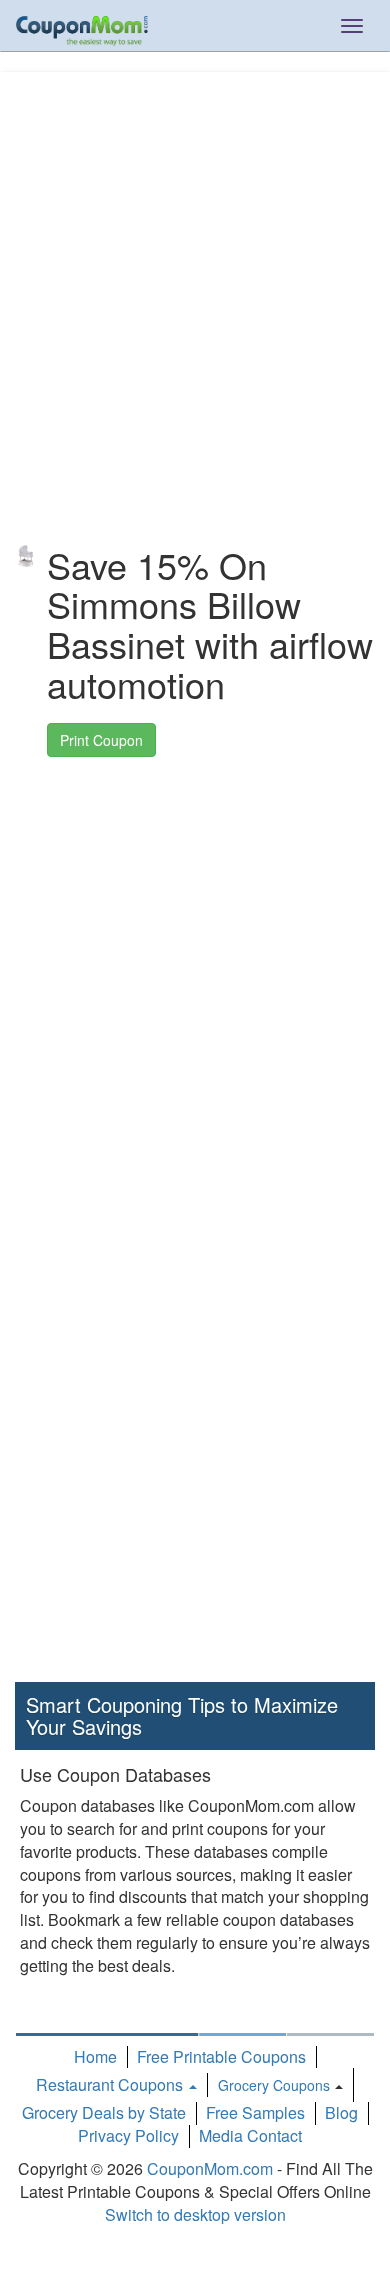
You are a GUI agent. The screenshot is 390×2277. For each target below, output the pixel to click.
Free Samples (255, 2112)
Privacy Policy (128, 2135)
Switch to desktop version (195, 2214)
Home (95, 2056)
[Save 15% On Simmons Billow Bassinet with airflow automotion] (26, 556)
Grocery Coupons (274, 2085)
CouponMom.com (210, 2168)
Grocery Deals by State (104, 2112)
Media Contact (250, 2135)
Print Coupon (101, 740)
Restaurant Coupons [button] (111, 2084)
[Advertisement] (195, 267)
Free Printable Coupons (221, 2056)
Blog (341, 2112)
